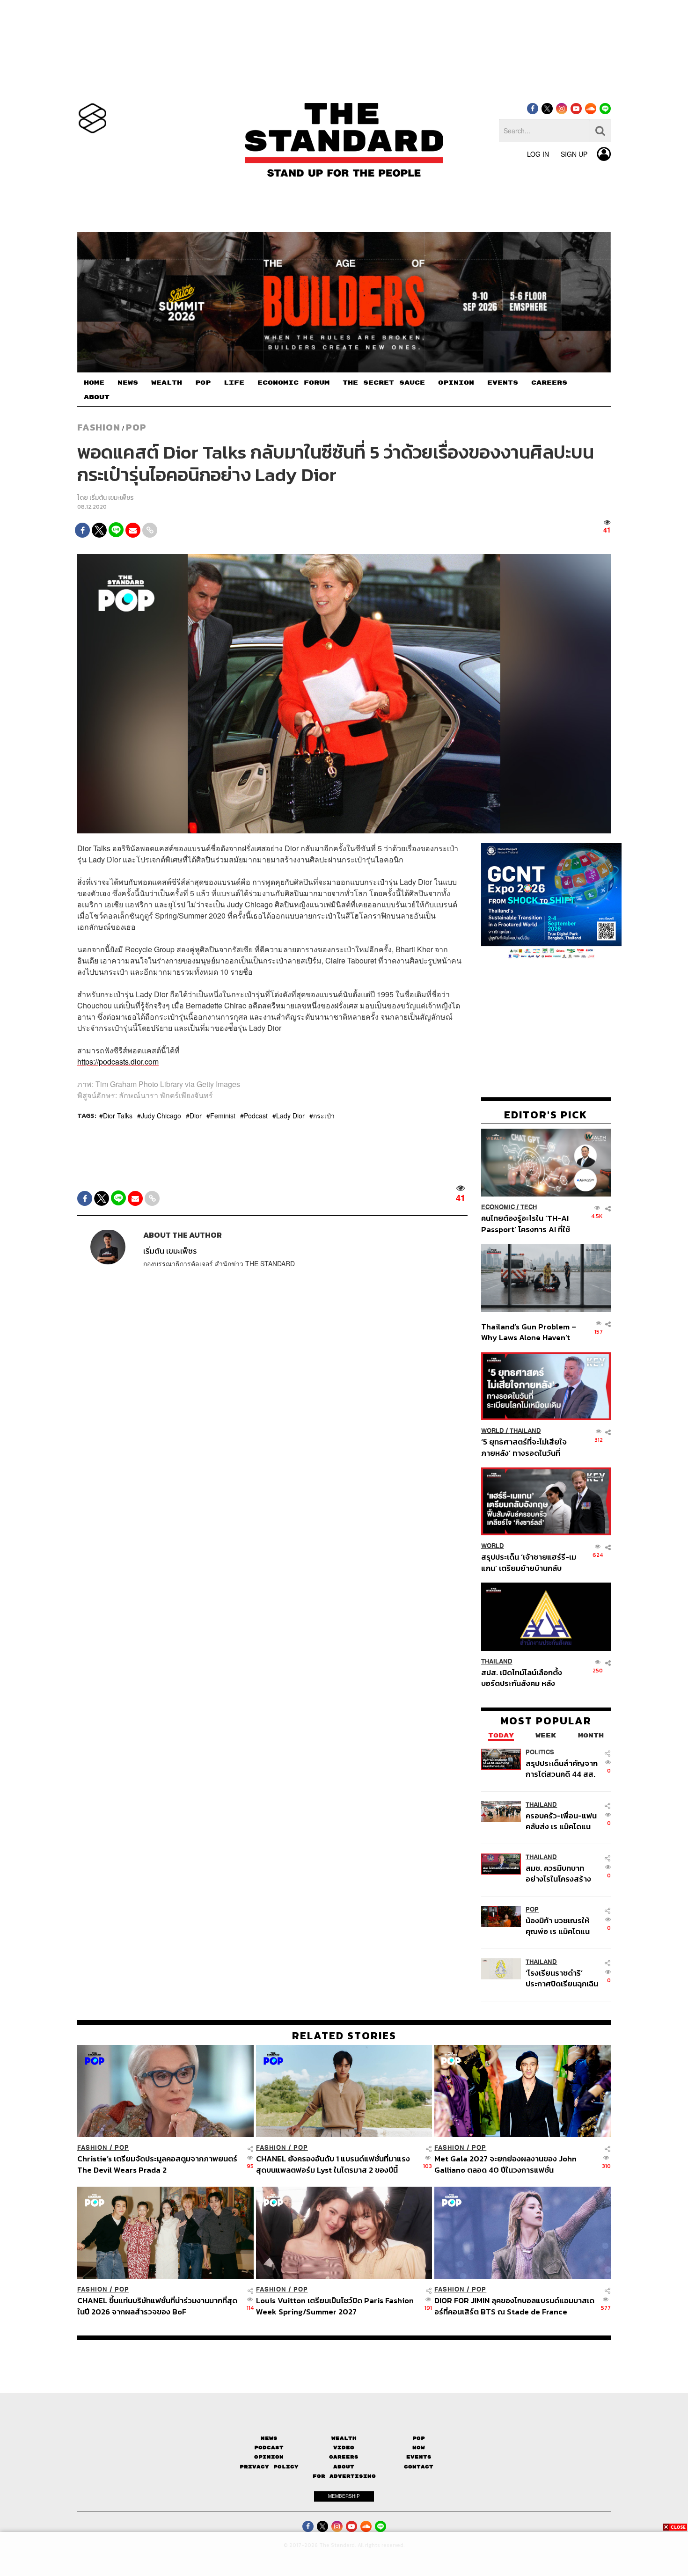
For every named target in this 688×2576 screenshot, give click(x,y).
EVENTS (503, 383)
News (269, 2438)
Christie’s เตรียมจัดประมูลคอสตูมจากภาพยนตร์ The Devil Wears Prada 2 (157, 2164)
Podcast (256, 1116)
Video (344, 2448)
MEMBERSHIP (344, 2496)
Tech (529, 1207)
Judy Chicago (161, 1116)
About (344, 2467)
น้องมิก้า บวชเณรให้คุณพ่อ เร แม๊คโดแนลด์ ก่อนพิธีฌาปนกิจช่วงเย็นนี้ (559, 1926)
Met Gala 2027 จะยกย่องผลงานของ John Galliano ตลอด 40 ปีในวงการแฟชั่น (505, 2164)
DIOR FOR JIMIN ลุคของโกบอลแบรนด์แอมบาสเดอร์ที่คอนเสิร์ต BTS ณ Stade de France (514, 2306)
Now (419, 2448)
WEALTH (167, 383)
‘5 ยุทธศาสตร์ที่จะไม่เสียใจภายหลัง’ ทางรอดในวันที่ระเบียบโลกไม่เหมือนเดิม (524, 1447)
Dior (196, 1116)
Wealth (344, 2438)
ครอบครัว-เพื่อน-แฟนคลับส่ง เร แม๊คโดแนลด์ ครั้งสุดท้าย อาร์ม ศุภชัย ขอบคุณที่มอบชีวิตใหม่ (561, 1821)
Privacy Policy (269, 2467)
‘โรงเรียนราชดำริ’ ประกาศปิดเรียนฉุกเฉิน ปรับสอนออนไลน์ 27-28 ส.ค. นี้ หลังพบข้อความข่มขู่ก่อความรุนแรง (562, 1978)
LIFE (234, 383)
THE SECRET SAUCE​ (384, 383)
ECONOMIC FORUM (293, 383)
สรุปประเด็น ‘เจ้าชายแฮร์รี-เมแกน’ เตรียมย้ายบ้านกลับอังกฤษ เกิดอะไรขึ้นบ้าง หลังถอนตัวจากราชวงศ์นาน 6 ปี (529, 1562)
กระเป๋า (324, 1116)
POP (203, 383)
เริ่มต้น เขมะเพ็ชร (112, 498)
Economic (498, 1207)
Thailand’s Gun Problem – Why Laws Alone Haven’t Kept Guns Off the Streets (529, 1332)
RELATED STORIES (344, 2036)
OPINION (456, 383)
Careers (344, 2457)
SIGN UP (574, 154)
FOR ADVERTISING (344, 2476)
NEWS (128, 383)
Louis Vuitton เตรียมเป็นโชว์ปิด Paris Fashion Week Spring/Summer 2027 (335, 2306)
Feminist (223, 1116)
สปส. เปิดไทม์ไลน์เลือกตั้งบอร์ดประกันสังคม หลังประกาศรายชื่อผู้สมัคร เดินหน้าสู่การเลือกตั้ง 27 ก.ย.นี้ (525, 1678)
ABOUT (97, 397)
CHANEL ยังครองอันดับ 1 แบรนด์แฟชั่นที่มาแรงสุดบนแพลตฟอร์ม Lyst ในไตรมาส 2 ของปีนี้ (333, 2164)
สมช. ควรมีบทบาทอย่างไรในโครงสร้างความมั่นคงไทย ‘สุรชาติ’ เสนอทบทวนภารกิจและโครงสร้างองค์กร (560, 1873)
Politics (540, 1752)
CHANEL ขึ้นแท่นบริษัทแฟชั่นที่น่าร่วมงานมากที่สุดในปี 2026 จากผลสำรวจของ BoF (157, 2306)
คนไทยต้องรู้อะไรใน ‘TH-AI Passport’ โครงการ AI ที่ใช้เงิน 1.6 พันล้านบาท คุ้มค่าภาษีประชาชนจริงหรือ (528, 1223)
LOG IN (538, 154)
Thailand (525, 1431)
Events (419, 2457)
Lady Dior (290, 1116)
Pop (419, 2438)
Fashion (99, 427)
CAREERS (549, 383)
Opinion (269, 2457)
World (493, 1431)
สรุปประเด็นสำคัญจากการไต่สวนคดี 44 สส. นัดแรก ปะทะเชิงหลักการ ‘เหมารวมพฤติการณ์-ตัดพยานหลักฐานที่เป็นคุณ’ (562, 1769)
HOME (94, 383)
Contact (419, 2467)
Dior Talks (118, 1116)
